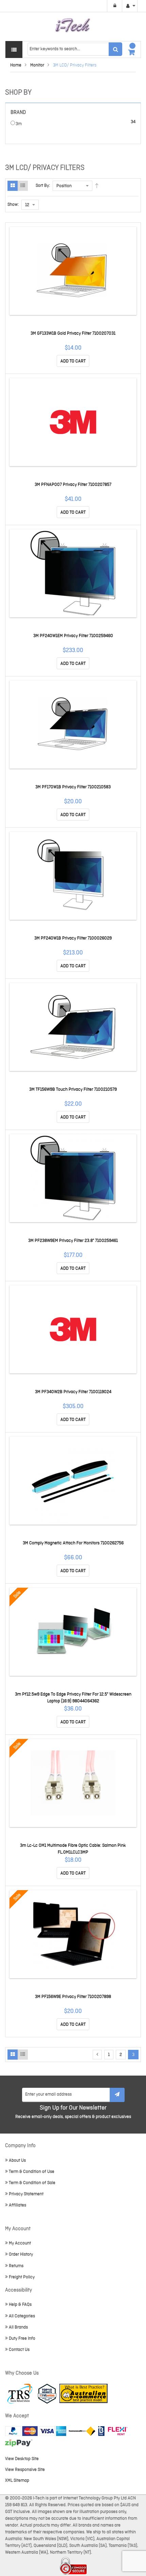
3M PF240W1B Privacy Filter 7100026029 (73, 938)
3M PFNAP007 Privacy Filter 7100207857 (73, 485)
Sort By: (43, 186)
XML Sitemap (17, 2481)
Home (16, 65)
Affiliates (17, 2205)
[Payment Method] (82, 2431)
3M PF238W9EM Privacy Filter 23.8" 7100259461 (73, 1241)
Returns (16, 2266)
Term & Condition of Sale (32, 2183)
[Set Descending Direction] (97, 186)
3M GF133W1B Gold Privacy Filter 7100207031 (73, 333)
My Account (20, 2243)
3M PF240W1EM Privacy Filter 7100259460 (73, 636)
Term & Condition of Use (32, 2172)
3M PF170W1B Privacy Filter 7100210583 (73, 787)
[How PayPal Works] (36, 2431)
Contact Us (19, 2350)
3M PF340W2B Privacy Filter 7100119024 (73, 1392)
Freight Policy (22, 2277)
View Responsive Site (25, 2470)
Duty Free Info (22, 2339)
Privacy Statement (26, 2194)
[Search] (115, 49)
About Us (17, 2161)
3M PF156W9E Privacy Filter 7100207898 (73, 1997)
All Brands (18, 2327)
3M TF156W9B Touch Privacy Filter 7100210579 (73, 1089)
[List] (23, 186)
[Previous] (97, 2055)
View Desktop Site (22, 2459)
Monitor (37, 65)
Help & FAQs (20, 2305)
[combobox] (75, 49)
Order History (21, 2254)
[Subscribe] (117, 2095)
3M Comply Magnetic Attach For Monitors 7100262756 (73, 1543)
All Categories (22, 2316)
